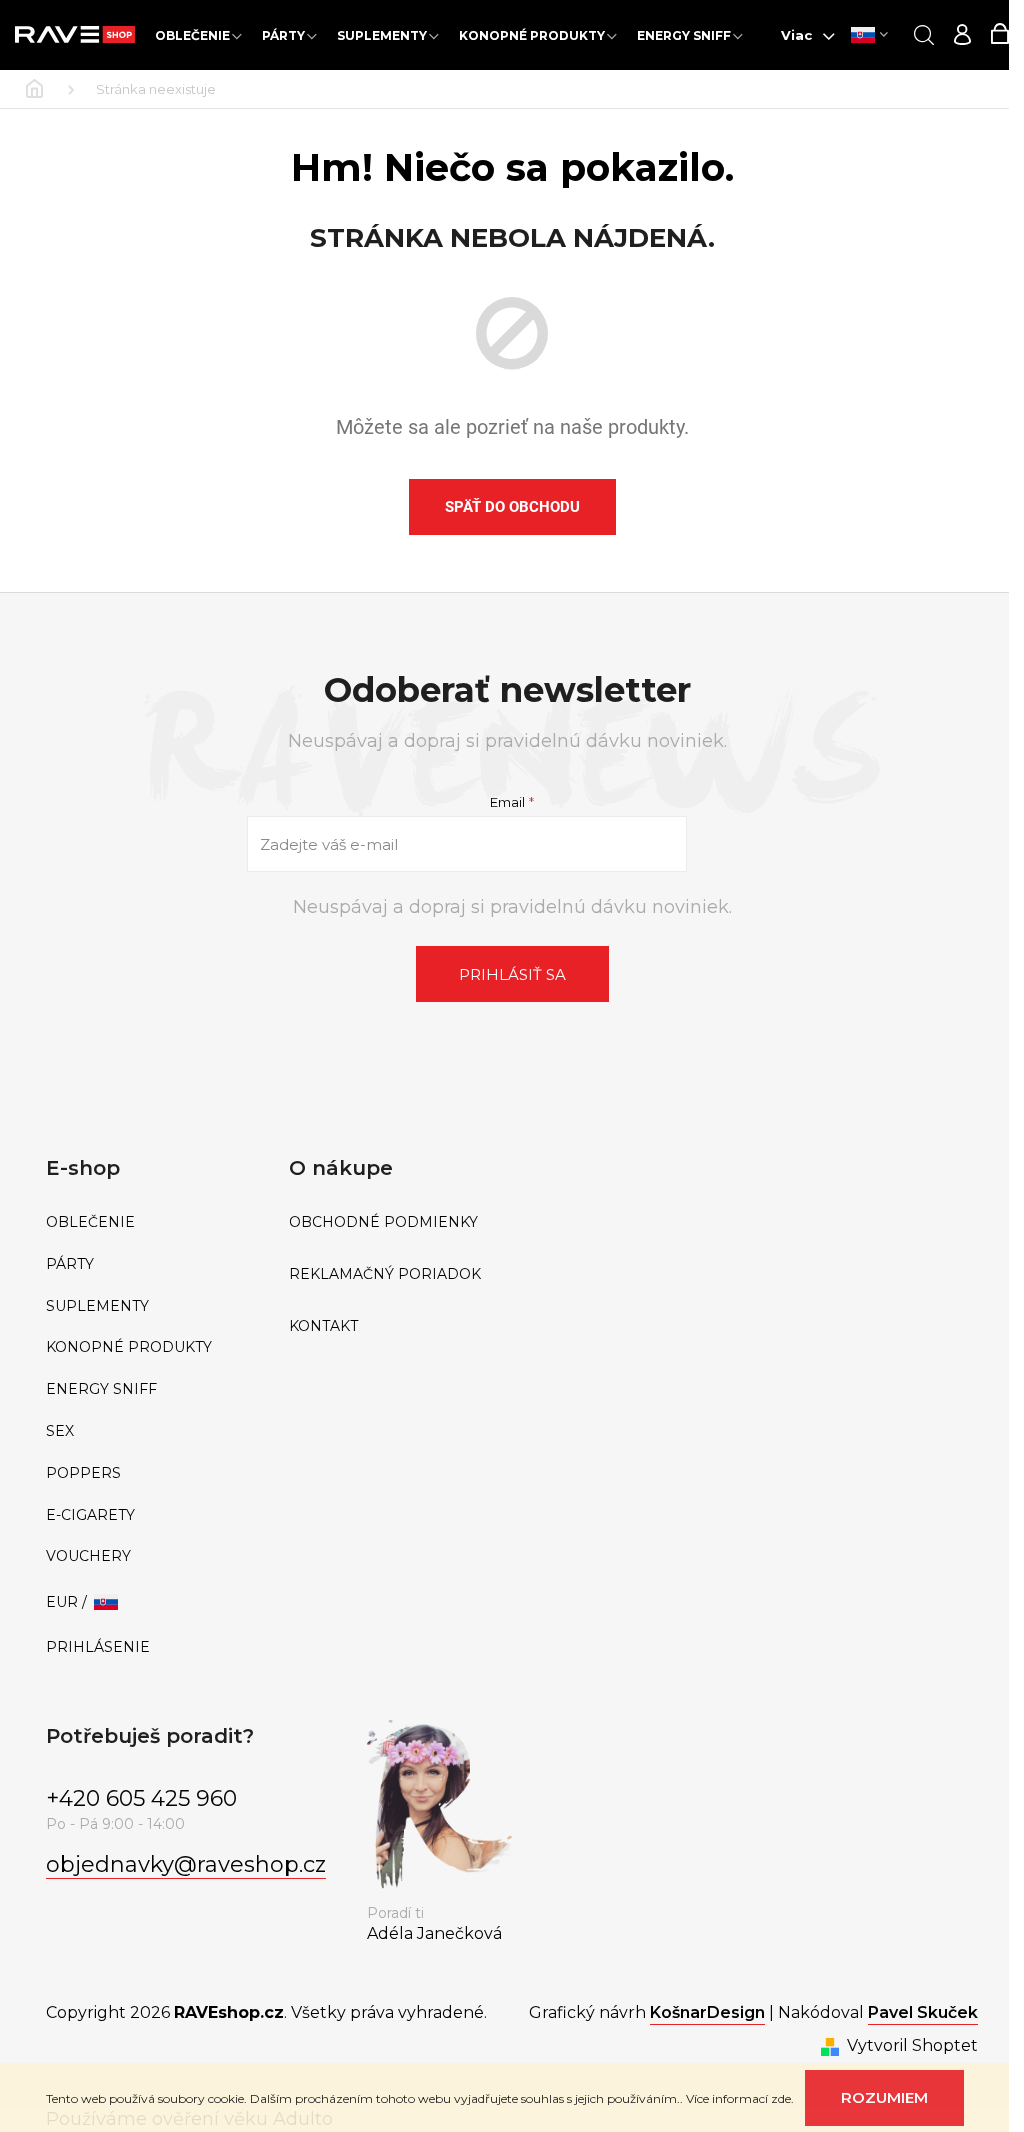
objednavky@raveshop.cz (186, 1864)
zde (781, 2098)
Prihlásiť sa (512, 974)
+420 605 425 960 (141, 1798)
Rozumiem (884, 2097)
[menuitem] (198, 35)
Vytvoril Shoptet (912, 2045)
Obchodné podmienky (383, 1222)
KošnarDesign (707, 2012)
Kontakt (323, 1326)
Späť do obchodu (512, 507)
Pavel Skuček (923, 2012)
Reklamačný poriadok (385, 1274)
